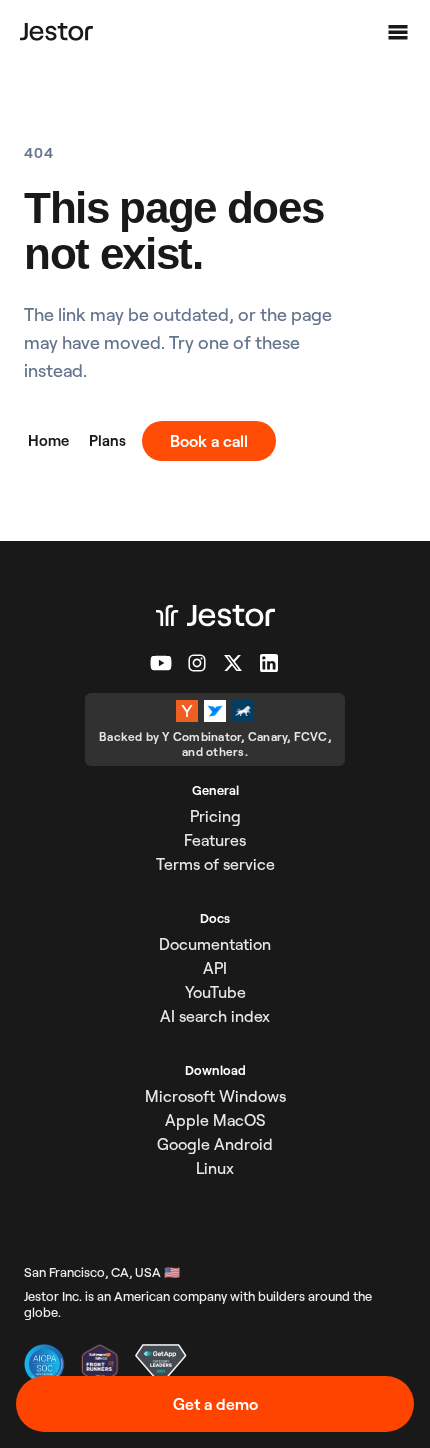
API (215, 968)
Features (215, 840)
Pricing (215, 816)
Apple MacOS (215, 1120)
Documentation (215, 944)
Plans (107, 440)
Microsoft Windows (215, 1096)
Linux (215, 1168)
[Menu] (398, 32)
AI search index (215, 1016)
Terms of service (215, 864)
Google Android (215, 1144)
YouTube (215, 992)
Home (48, 440)
